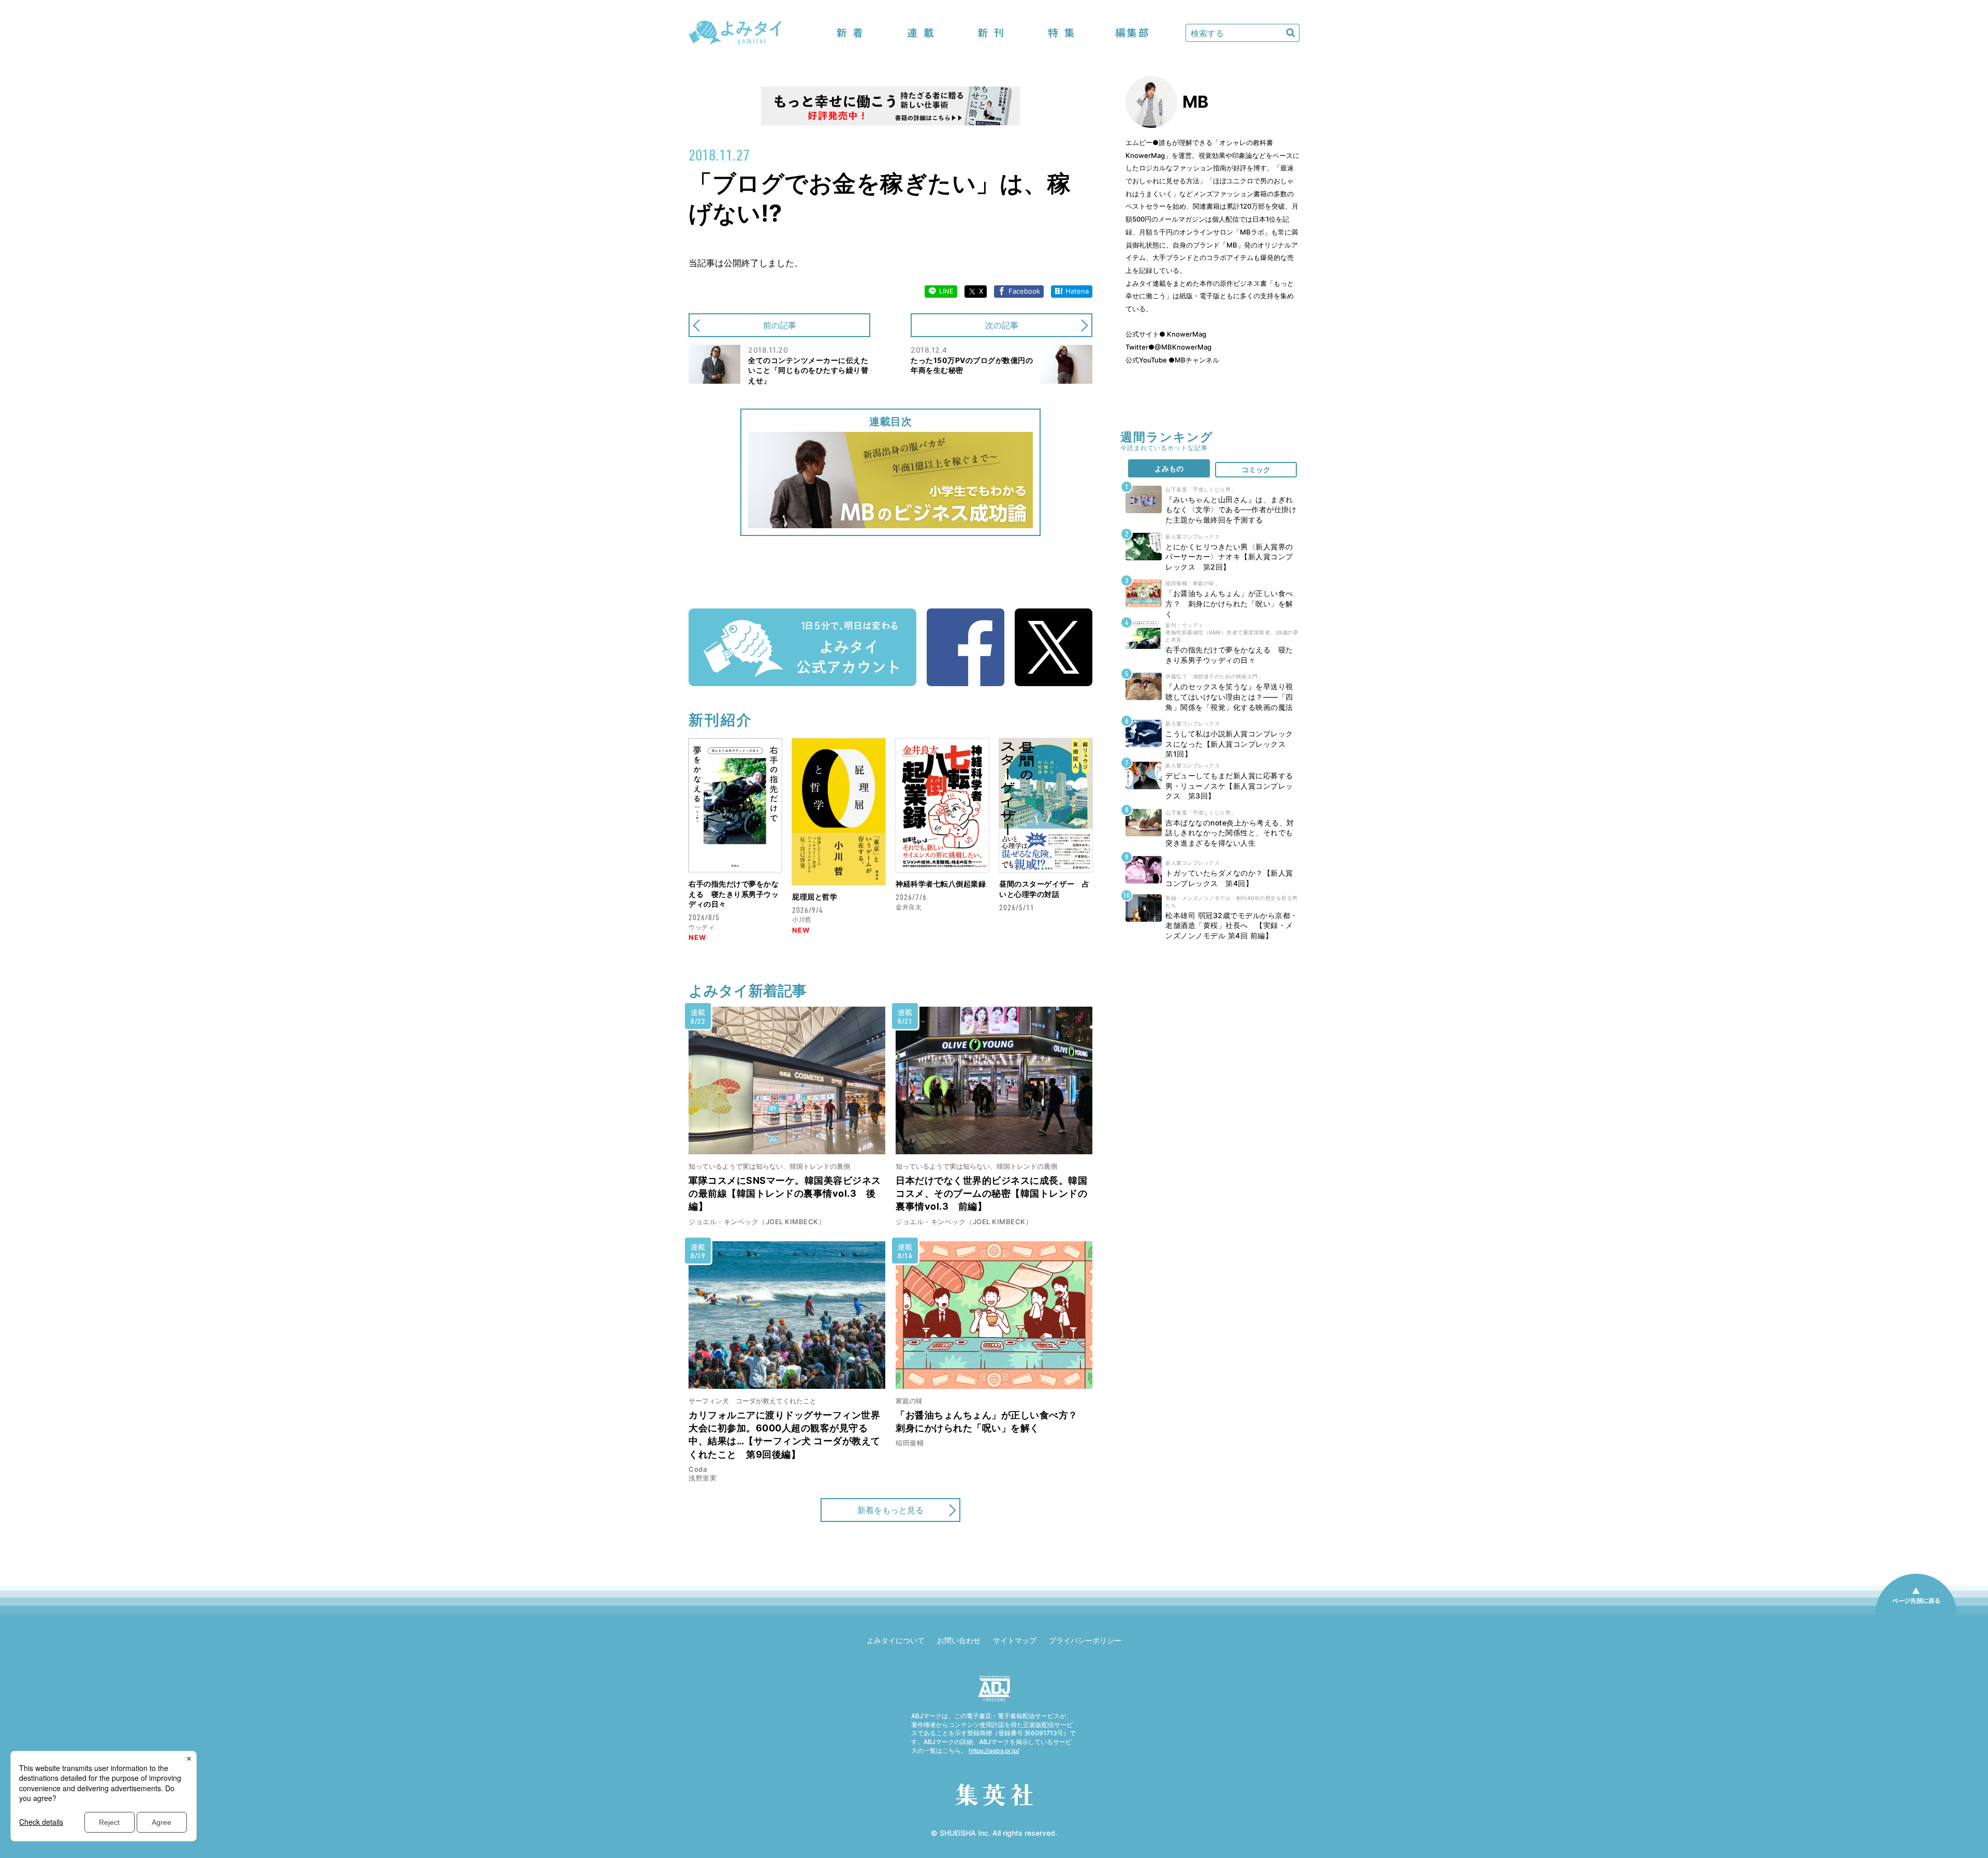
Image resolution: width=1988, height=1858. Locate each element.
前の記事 (780, 325)
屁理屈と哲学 (815, 897)
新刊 (991, 33)
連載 (920, 33)
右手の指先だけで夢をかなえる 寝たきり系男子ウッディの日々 (734, 894)
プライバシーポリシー (1085, 1640)
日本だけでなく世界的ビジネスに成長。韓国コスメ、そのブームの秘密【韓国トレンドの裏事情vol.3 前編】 (991, 1193)
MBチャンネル (1197, 360)
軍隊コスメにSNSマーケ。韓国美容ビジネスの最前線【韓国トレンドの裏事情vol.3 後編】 (785, 1193)
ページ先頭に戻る (1916, 1615)
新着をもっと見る (890, 1510)
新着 (850, 33)
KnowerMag (1186, 334)
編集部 (1132, 33)
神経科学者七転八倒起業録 (941, 884)
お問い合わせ (959, 1640)
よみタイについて (896, 1640)
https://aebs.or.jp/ (994, 1751)
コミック (1256, 469)
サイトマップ (1015, 1640)
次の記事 (1002, 325)
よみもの (1169, 468)
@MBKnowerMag (1183, 347)
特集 (1061, 33)
